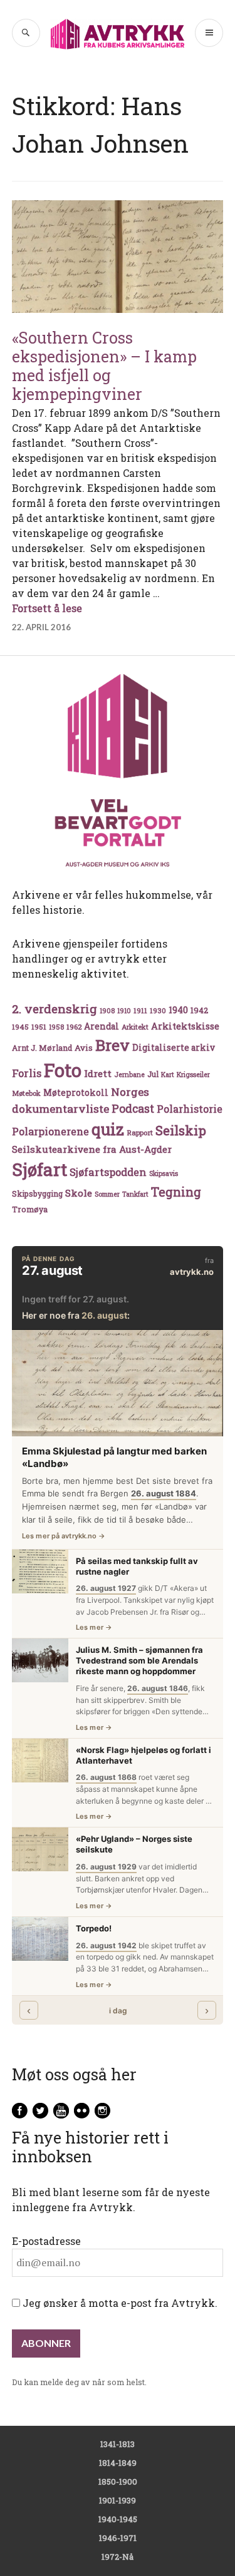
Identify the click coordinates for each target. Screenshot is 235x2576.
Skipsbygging (37, 1193)
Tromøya (30, 1209)
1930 (158, 1010)
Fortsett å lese (47, 608)
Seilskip (181, 1130)
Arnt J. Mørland (42, 1048)
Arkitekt (135, 1027)
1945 (20, 1027)
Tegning (176, 1192)
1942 (199, 1010)
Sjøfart (39, 1169)
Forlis (27, 1073)
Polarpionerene (50, 1131)
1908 (107, 1011)
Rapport (140, 1132)
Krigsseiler (193, 1075)
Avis (84, 1048)
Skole (79, 1193)
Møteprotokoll (76, 1093)
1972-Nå (118, 2557)
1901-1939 (118, 2500)
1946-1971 (118, 2538)
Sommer (107, 1194)
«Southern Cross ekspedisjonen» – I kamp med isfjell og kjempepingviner (104, 366)
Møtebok (26, 1093)
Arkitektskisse (185, 1026)
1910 (124, 1011)
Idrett (98, 1073)
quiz (108, 1129)
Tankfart (135, 1194)
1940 (178, 1010)
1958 (56, 1027)
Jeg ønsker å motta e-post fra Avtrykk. (119, 2303)
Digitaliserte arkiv (174, 1048)
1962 (74, 1027)
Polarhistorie (190, 1109)
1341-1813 (118, 2444)
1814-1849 (118, 2463)
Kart (168, 1075)
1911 (140, 1010)
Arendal (102, 1026)
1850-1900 (118, 2481)
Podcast (133, 1108)
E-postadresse (46, 2241)
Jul (153, 1074)
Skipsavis (164, 1173)
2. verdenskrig (55, 1009)
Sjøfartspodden (108, 1172)
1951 (39, 1027)
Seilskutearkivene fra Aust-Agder (92, 1149)
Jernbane (129, 1075)
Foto (63, 1070)
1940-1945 (118, 2519)
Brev (112, 1045)
